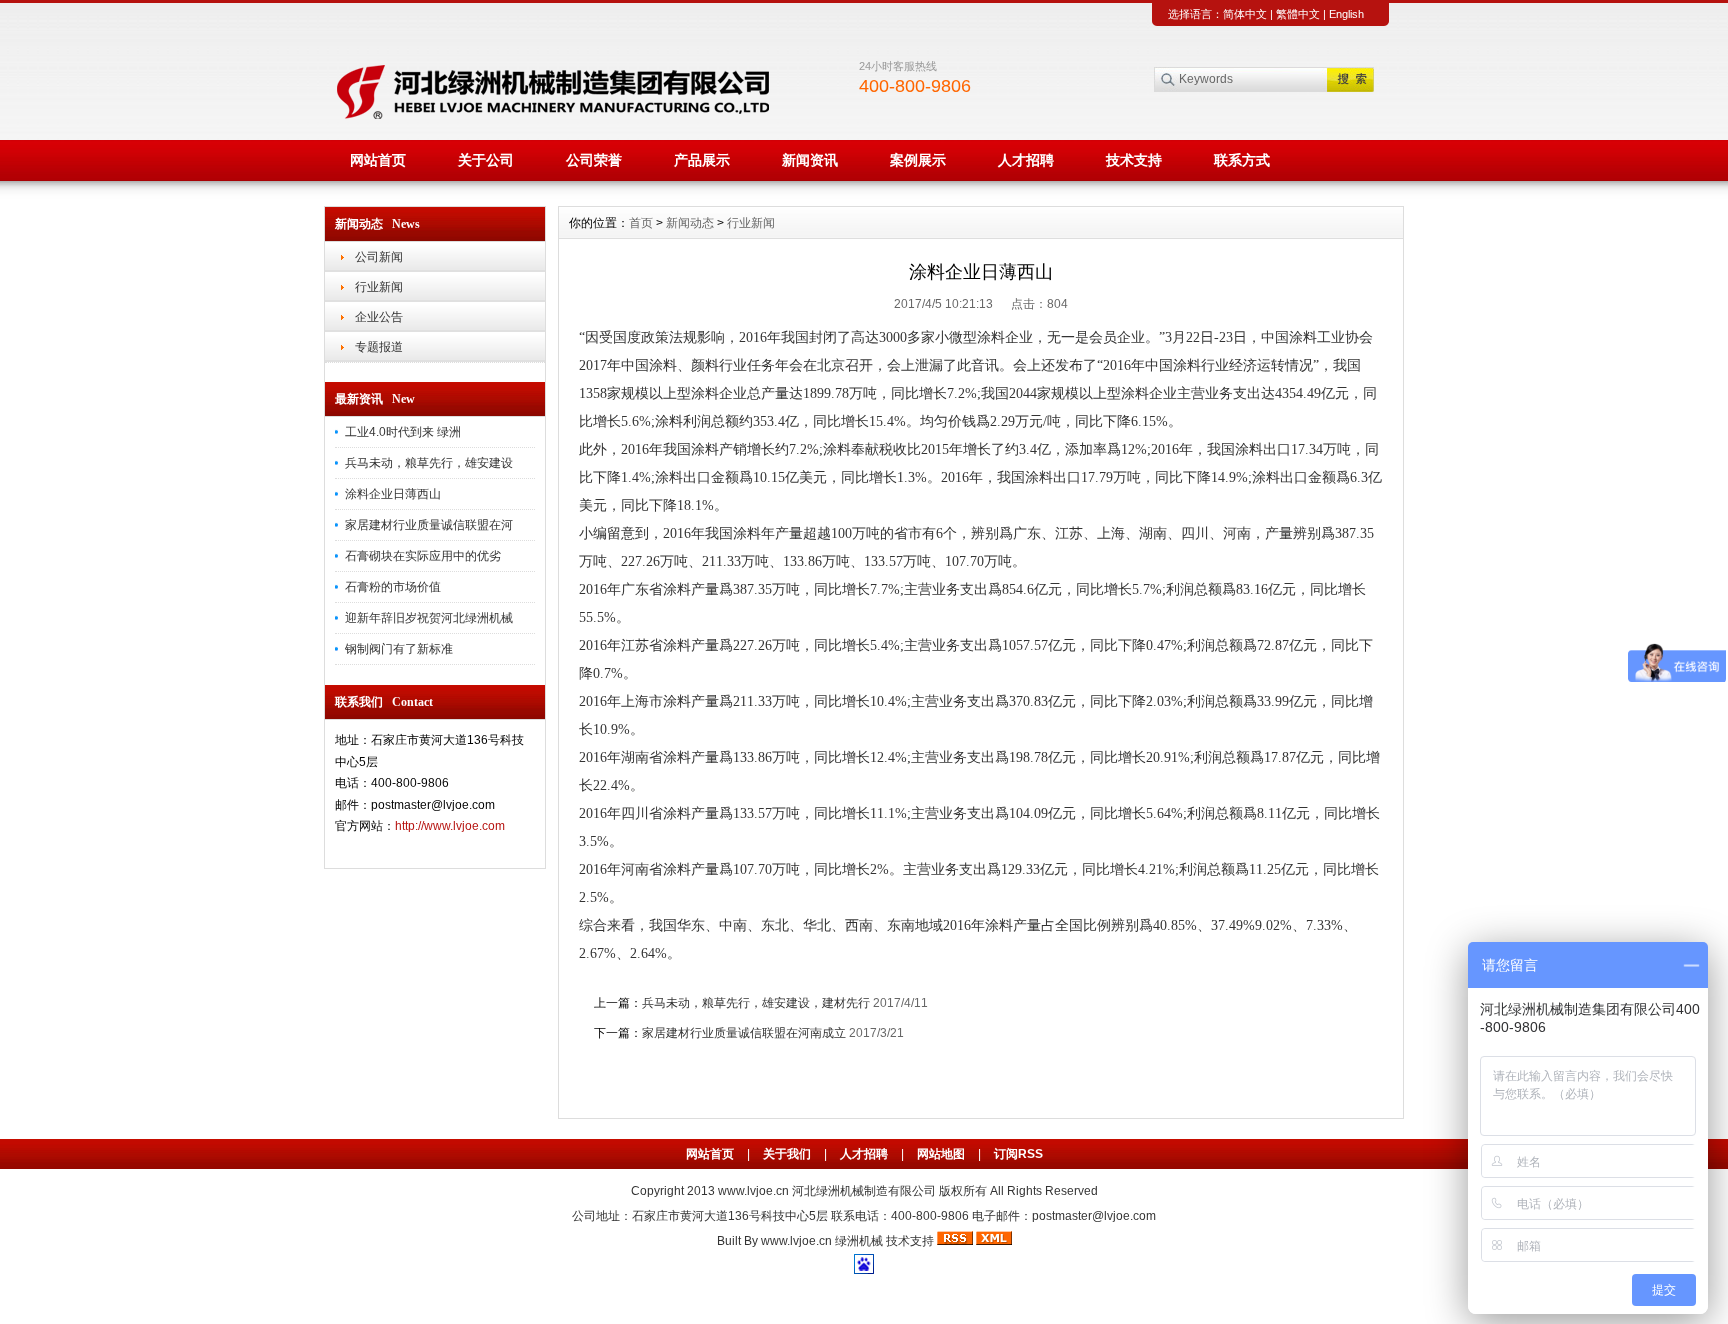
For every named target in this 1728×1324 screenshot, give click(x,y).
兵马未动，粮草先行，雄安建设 (429, 463)
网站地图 (941, 1154)
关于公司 (486, 160)
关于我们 (787, 1154)
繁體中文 (1298, 14)
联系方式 (1242, 160)
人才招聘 (1026, 160)
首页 (641, 223)
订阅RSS (1018, 1154)
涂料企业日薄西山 (393, 494)
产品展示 (702, 160)
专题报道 (379, 347)
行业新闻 (379, 287)
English (1346, 14)
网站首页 (378, 160)
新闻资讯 (810, 160)
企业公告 (379, 317)
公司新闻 (379, 257)
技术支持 (1134, 160)
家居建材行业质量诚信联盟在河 (429, 525)
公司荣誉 (594, 160)
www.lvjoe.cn (753, 1191)
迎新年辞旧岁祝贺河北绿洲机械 (429, 618)
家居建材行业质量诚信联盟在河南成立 (744, 1033)
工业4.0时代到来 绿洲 (403, 432)
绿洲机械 (859, 1241)
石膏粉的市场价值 (393, 587)
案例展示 (918, 160)
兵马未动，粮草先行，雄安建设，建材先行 (756, 1003)
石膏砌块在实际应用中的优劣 (423, 556)
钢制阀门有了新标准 (399, 649)
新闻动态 (690, 223)
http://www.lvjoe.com (450, 826)
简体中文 (1245, 14)
